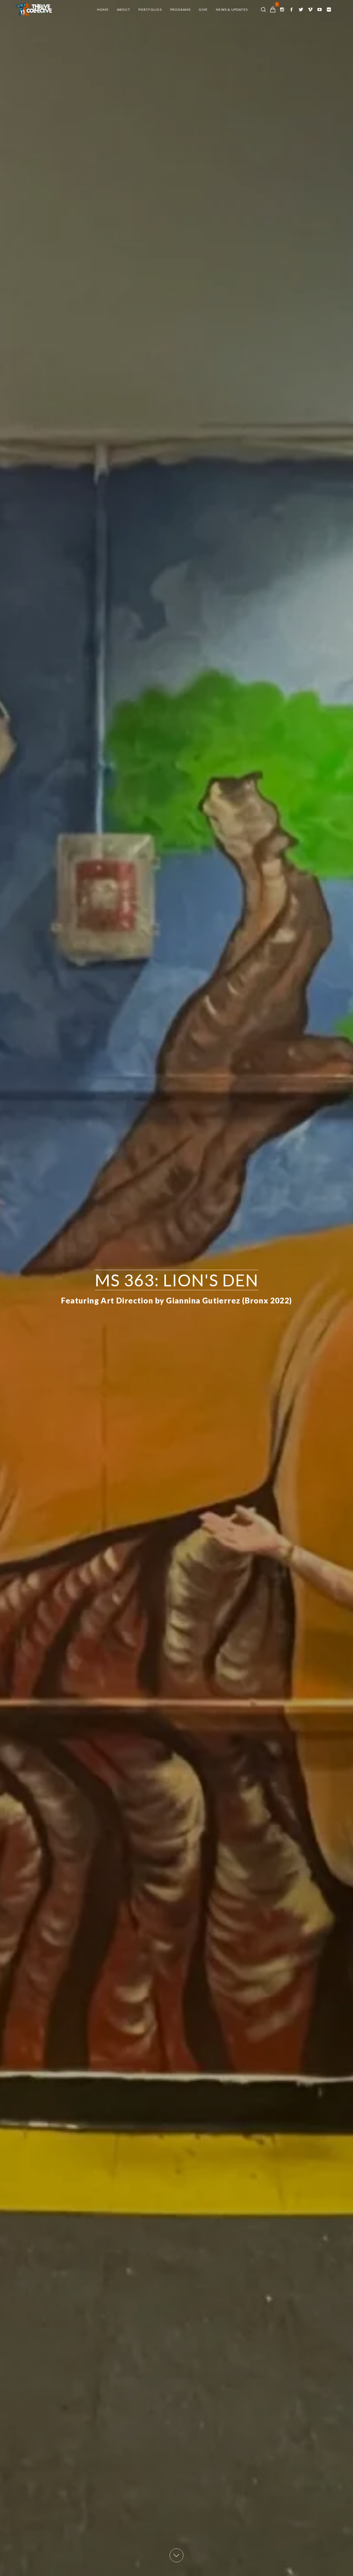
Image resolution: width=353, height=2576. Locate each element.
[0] (273, 10)
